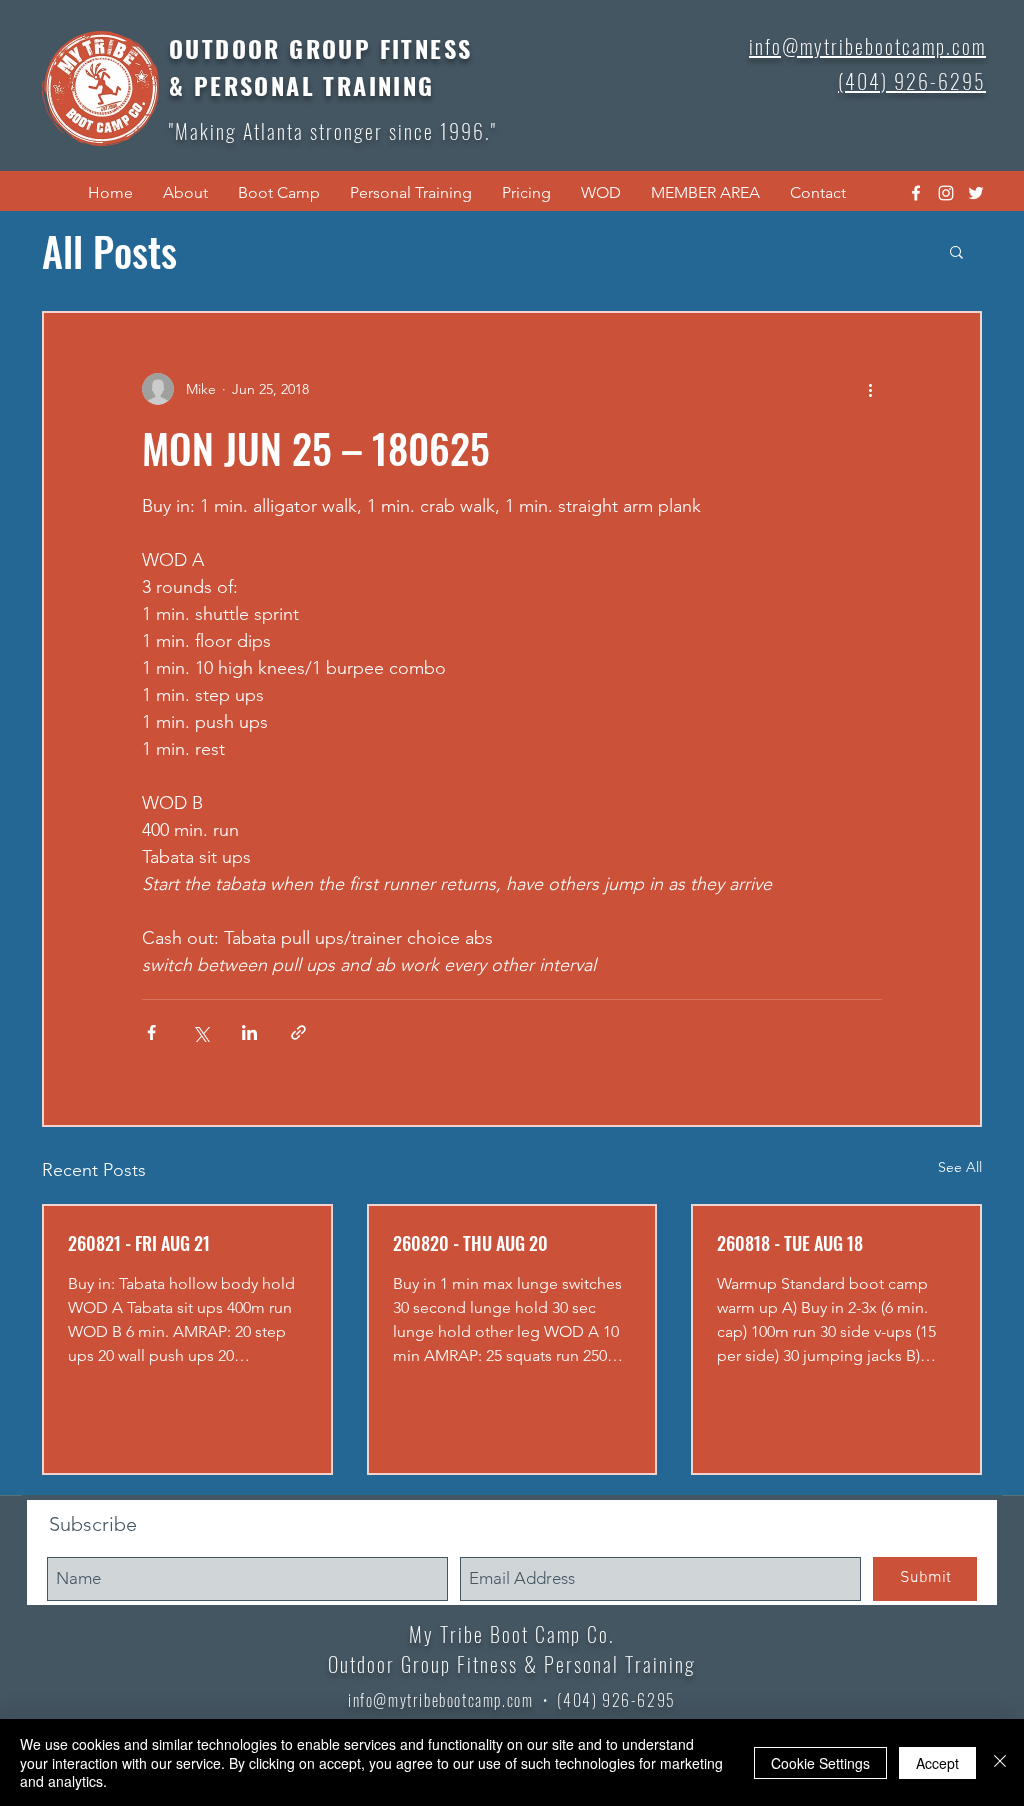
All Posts (109, 251)
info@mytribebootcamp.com (440, 1700)
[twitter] (976, 193)
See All (960, 1167)
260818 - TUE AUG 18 (790, 1243)
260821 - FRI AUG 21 (139, 1243)
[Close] (1000, 1762)
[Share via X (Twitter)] (200, 1032)
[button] (185, 193)
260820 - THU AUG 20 (470, 1243)
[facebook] (916, 193)
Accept (937, 1763)
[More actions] (870, 389)
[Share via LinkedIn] (249, 1032)
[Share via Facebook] (151, 1032)
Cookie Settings (820, 1763)
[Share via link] (298, 1032)
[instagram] (946, 193)
